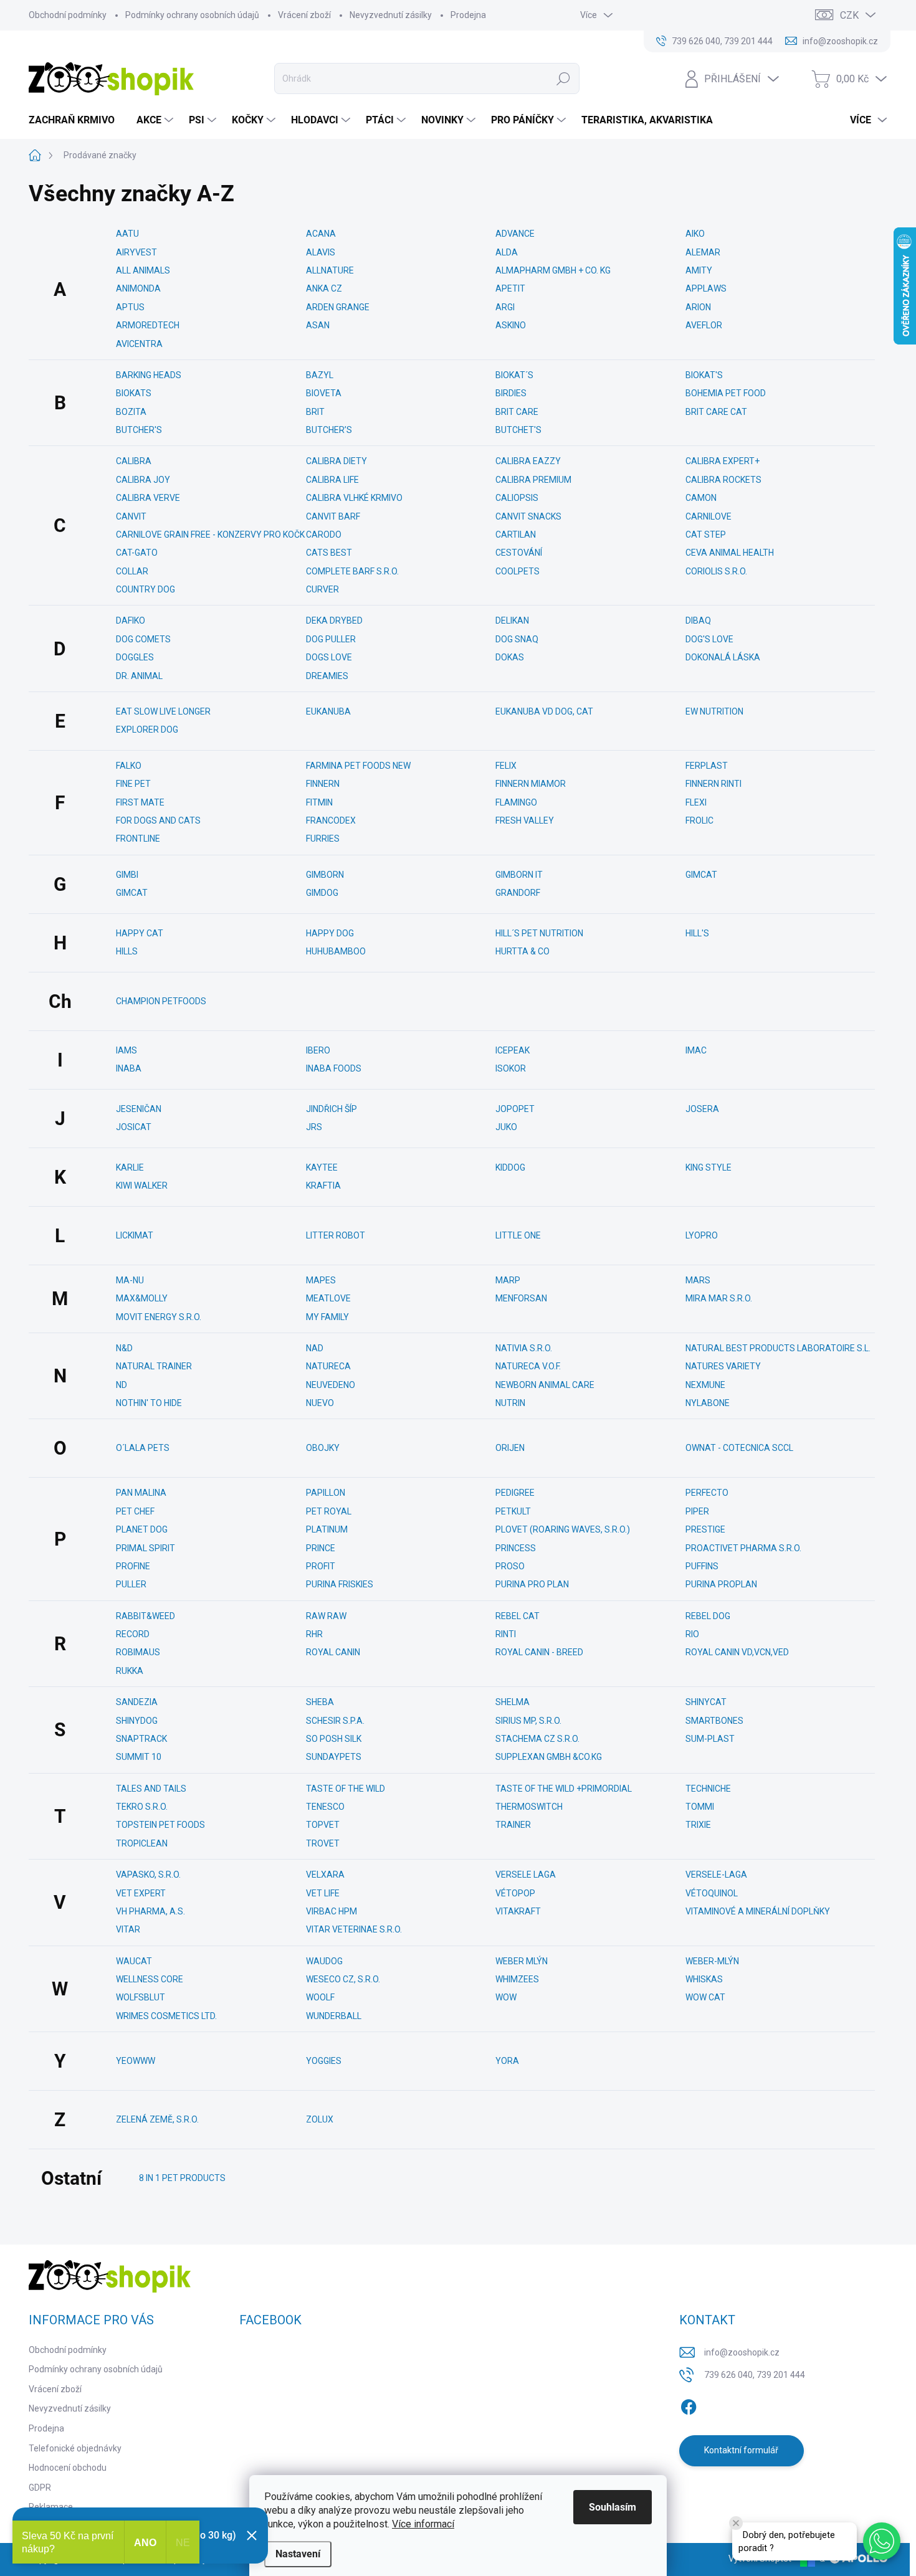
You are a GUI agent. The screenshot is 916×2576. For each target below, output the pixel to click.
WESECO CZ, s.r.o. (343, 1979)
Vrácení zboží (304, 15)
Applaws (706, 288)
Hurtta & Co (522, 951)
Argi (505, 307)
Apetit (510, 288)
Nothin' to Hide (149, 1403)
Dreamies (327, 676)
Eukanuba (328, 711)
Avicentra (139, 344)
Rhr (314, 1634)
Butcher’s (329, 430)
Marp (508, 1280)
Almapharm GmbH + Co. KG (553, 270)
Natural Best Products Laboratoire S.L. (778, 1348)
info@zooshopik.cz (742, 2352)
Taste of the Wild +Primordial (564, 1789)
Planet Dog (142, 1529)
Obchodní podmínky (68, 15)
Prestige (705, 1529)
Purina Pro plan (532, 1584)
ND (122, 1385)
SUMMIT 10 (139, 1757)
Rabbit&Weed (146, 1616)
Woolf (320, 1997)
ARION (698, 307)
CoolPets (518, 571)
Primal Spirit (146, 1548)
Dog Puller (331, 639)
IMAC (696, 1050)
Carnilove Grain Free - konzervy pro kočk (210, 535)
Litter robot (336, 1235)
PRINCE (321, 1548)
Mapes (321, 1280)
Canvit (131, 516)
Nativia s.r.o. (524, 1348)
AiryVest (136, 252)
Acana (321, 234)
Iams (126, 1050)
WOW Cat (705, 1997)
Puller (131, 1584)
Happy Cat (140, 933)
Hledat (564, 78)
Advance (515, 234)
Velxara (325, 1875)
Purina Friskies (340, 1584)
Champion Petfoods (161, 1001)
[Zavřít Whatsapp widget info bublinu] (736, 2523)
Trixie (698, 1825)
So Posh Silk (334, 1739)
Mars (698, 1280)
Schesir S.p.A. (335, 1721)
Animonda (138, 288)
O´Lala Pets (143, 1448)
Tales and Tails (151, 1789)
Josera (702, 1109)
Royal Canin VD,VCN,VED (737, 1652)
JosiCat (134, 1127)
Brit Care (517, 412)
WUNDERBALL (334, 2016)
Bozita (131, 412)
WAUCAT (134, 1961)
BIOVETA (324, 393)
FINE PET (133, 784)
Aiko (695, 234)
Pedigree (515, 1493)
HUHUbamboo (336, 951)
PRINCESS (516, 1548)
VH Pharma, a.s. (150, 1911)
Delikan (512, 620)
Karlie (130, 1167)
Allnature (330, 270)
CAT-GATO (137, 553)
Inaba (129, 1068)
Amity (699, 270)
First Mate (140, 802)
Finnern (323, 784)
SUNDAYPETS (334, 1757)
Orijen (510, 1448)
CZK (849, 15)
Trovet (323, 1843)
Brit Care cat (716, 412)
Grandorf (518, 893)
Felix (506, 766)
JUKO (506, 1127)
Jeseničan (139, 1109)
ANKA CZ (324, 288)
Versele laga (526, 1875)
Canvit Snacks (528, 516)
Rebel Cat (518, 1616)
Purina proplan (721, 1584)
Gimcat (701, 875)
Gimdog (322, 893)
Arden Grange (338, 307)
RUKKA (130, 1671)
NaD (315, 1348)
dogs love (329, 657)
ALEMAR (703, 252)
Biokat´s (514, 375)
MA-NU (130, 1280)
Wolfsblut (141, 1997)
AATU (127, 234)
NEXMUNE (705, 1385)
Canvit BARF (333, 516)
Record (133, 1634)
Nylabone (708, 1403)
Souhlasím (613, 2507)
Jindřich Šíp (332, 1109)
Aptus (130, 307)
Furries (323, 839)
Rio (692, 1634)
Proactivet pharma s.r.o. (743, 1548)
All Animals (143, 270)
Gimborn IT (519, 875)
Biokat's (704, 375)
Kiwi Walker (142, 1186)
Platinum (327, 1529)
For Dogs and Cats (158, 820)
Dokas (510, 657)
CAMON (701, 498)
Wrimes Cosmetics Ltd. (166, 2016)
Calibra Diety (336, 461)
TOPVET (323, 1825)
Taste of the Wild (346, 1789)
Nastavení (298, 2554)
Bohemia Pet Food (726, 393)
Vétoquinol (712, 1893)
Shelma (513, 1702)
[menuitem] (76, 120)
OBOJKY (323, 1448)
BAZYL (320, 375)
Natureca (328, 1366)
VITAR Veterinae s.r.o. (354, 1929)
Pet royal (329, 1511)
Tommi (700, 1807)
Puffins (702, 1566)
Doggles (135, 657)
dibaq (698, 620)
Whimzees (517, 1979)
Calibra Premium (533, 480)
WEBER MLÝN (522, 1961)
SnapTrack (141, 1739)
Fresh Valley (525, 820)
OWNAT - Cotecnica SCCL (739, 1448)
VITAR (128, 1929)
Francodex (331, 820)
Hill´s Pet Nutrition (539, 933)
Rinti (506, 1634)
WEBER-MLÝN (712, 1961)
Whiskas (704, 1979)
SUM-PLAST (710, 1739)
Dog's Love (709, 639)
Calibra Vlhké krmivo (354, 498)
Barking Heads (149, 375)
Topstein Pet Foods (160, 1825)
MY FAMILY (327, 1317)
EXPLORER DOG (147, 730)
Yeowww (136, 2061)
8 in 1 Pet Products (182, 2178)
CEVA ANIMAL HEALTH (730, 553)
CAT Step (706, 535)
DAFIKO (131, 620)
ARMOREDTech (148, 325)
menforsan (521, 1298)
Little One (518, 1235)
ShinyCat (706, 1702)
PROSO (510, 1566)
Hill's (697, 933)
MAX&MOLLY (142, 1298)
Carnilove (708, 516)
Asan (318, 325)
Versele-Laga (716, 1875)
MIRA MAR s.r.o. (719, 1298)
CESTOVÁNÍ (519, 553)
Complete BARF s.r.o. (352, 571)
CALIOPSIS (517, 498)
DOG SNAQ (517, 639)
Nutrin (510, 1403)
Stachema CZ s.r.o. (537, 1739)
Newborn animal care (545, 1385)
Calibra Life (332, 480)
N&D (124, 1348)
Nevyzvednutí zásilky (391, 15)
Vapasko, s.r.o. (148, 1875)
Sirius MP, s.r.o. (528, 1721)
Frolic (699, 820)
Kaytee (322, 1167)
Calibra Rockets (723, 480)
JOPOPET (515, 1109)
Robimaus (138, 1652)
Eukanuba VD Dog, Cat (544, 711)
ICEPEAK (513, 1050)
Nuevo (320, 1403)
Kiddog (510, 1167)
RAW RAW (326, 1616)
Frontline (138, 839)
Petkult (513, 1511)
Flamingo (516, 802)
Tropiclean (142, 1843)
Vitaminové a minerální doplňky (758, 1911)
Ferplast (707, 766)
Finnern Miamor (531, 784)
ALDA (507, 252)
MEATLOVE (328, 1298)
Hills (127, 951)
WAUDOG (324, 1961)
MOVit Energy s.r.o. (159, 1317)
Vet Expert (141, 1893)
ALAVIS (321, 252)
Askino (511, 325)
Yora (507, 2061)
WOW (506, 1997)
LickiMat (135, 1235)
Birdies (511, 393)
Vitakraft (518, 1911)
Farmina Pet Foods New (358, 766)
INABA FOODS (334, 1068)
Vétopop (515, 1893)
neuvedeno (331, 1385)
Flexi (696, 802)
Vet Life (323, 1893)
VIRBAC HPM (332, 1911)
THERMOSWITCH (529, 1807)
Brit (315, 412)
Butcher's (139, 430)
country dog (146, 589)
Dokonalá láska (723, 657)
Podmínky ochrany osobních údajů (192, 15)
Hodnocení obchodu (68, 2468)
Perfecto (707, 1493)
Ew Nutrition (714, 711)
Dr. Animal (139, 676)
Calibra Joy (143, 480)
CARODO (324, 535)
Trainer (513, 1825)
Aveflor (704, 325)
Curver (322, 589)
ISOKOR (511, 1068)
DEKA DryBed (334, 620)
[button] (882, 2541)
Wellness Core (150, 1979)
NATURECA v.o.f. (528, 1366)
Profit (321, 1566)
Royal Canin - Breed (539, 1652)
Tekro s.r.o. (142, 1807)
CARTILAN (516, 535)
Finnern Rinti (713, 784)
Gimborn (325, 875)
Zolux (320, 2119)
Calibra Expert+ (723, 461)
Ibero (318, 1050)
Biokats (134, 393)
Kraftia (323, 1186)
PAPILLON (326, 1493)
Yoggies (324, 2061)
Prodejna (468, 15)
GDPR (40, 2488)
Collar (132, 571)
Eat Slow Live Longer (163, 711)
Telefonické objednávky (75, 2448)
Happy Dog (330, 933)
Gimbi (127, 875)
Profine (133, 1566)
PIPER (697, 1511)
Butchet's (518, 430)
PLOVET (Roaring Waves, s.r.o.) (563, 1529)
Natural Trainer (154, 1366)
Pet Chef (135, 1511)
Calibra (134, 461)
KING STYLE (708, 1167)
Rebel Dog (708, 1616)
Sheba (320, 1702)
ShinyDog (137, 1721)
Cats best (329, 553)
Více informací (423, 2524)
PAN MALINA (141, 1493)
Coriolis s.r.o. (716, 571)
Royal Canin (333, 1652)
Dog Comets (143, 639)
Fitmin (319, 802)
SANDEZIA (137, 1702)
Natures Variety (723, 1366)
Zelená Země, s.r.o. (157, 2119)
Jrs (314, 1127)
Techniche (708, 1789)
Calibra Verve (148, 498)
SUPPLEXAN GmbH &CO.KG (549, 1757)
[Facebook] (689, 2405)
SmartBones (714, 1721)
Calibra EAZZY (528, 461)
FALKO (129, 766)
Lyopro (702, 1235)
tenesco (325, 1807)
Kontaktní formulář (741, 2450)
